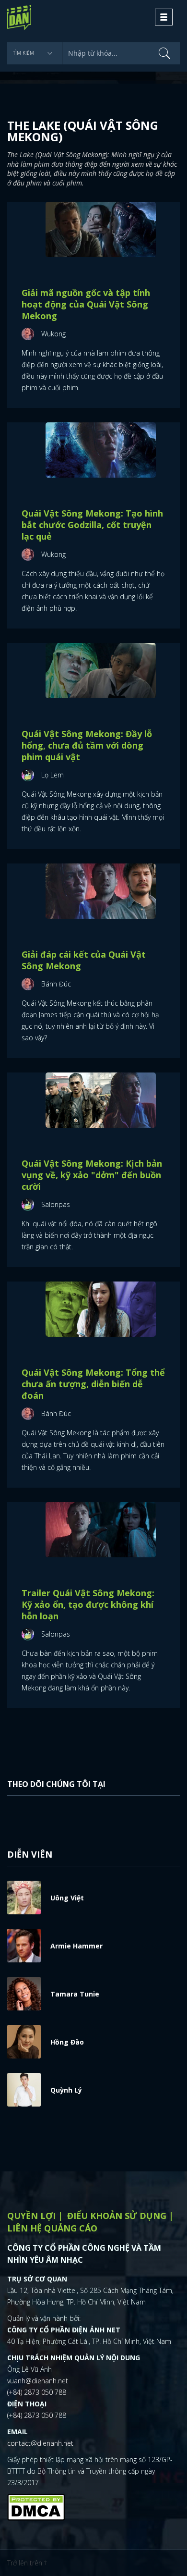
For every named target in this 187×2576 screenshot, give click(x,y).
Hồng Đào (67, 2042)
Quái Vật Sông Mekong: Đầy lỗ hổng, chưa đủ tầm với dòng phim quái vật (87, 745)
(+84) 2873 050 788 (37, 2392)
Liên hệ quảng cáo (52, 2228)
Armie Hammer (76, 1946)
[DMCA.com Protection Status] (36, 2506)
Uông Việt (67, 1898)
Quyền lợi (31, 2216)
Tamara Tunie (75, 1994)
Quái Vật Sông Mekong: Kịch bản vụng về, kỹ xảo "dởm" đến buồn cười (92, 1175)
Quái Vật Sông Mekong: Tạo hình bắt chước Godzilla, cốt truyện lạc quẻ (92, 525)
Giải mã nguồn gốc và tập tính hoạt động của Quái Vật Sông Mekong (86, 304)
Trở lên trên (26, 2563)
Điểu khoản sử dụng (117, 2216)
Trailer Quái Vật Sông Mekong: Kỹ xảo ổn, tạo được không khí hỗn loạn (88, 1604)
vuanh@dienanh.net (38, 2381)
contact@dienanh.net (40, 2443)
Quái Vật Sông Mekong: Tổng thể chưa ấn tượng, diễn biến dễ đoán (93, 1384)
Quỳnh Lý (66, 2090)
